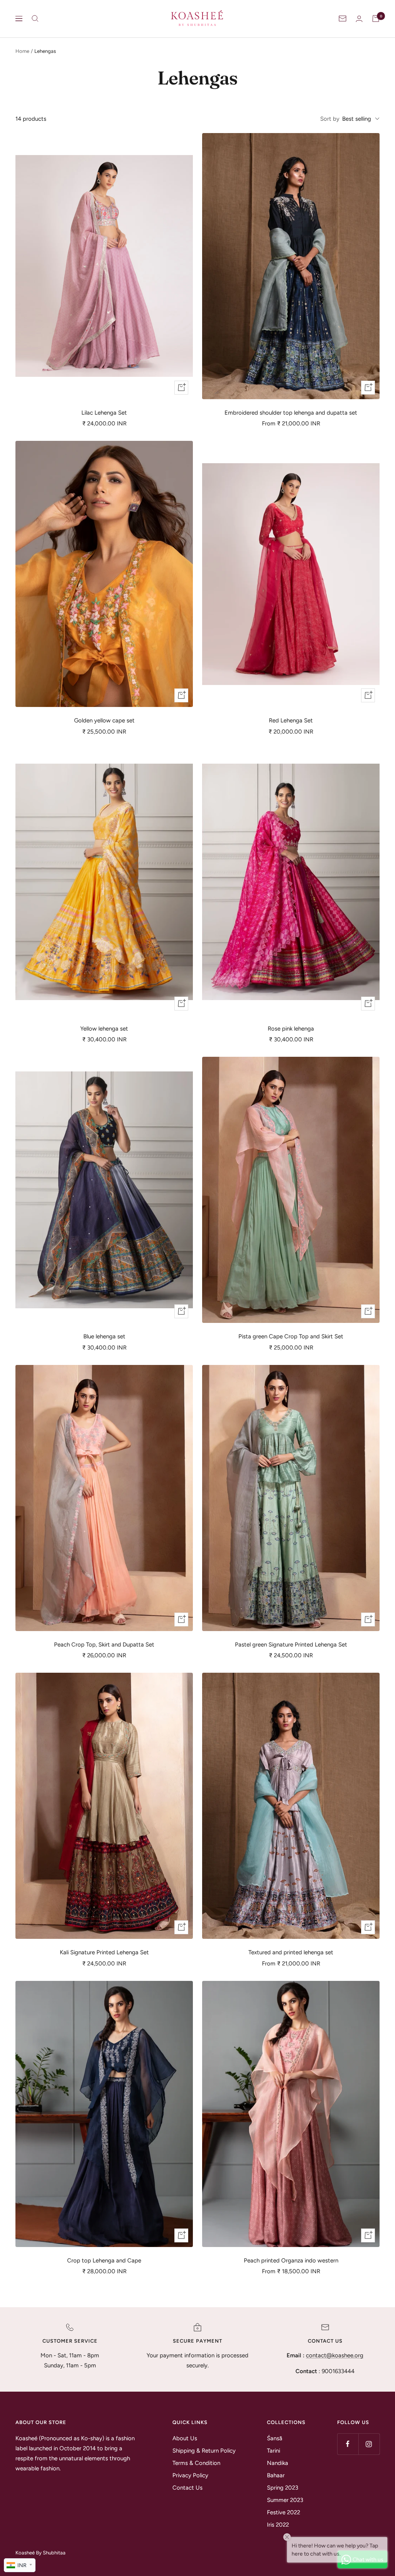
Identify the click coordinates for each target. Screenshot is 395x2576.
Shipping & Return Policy (204, 2451)
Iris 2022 (278, 2525)
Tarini (273, 2451)
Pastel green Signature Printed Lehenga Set (291, 1645)
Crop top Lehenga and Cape (104, 2261)
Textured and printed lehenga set (291, 1952)
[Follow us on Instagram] (369, 2444)
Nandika (278, 2463)
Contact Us (187, 2488)
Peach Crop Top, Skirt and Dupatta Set (104, 1645)
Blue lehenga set (104, 1336)
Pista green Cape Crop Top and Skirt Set (291, 1336)
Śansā (275, 2438)
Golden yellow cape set (104, 720)
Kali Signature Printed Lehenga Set (104, 1952)
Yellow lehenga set (104, 1029)
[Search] (35, 19)
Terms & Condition (196, 2463)
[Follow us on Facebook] (348, 2444)
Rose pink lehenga (291, 1029)
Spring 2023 (283, 2488)
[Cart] (376, 19)
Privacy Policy (190, 2475)
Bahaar (276, 2475)
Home (22, 51)
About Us (185, 2438)
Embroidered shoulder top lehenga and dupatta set (291, 413)
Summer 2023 (285, 2500)
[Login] (359, 19)
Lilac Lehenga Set (104, 413)
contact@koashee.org (335, 2355)
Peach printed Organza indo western (291, 2261)
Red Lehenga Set (291, 720)
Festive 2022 (284, 2512)
